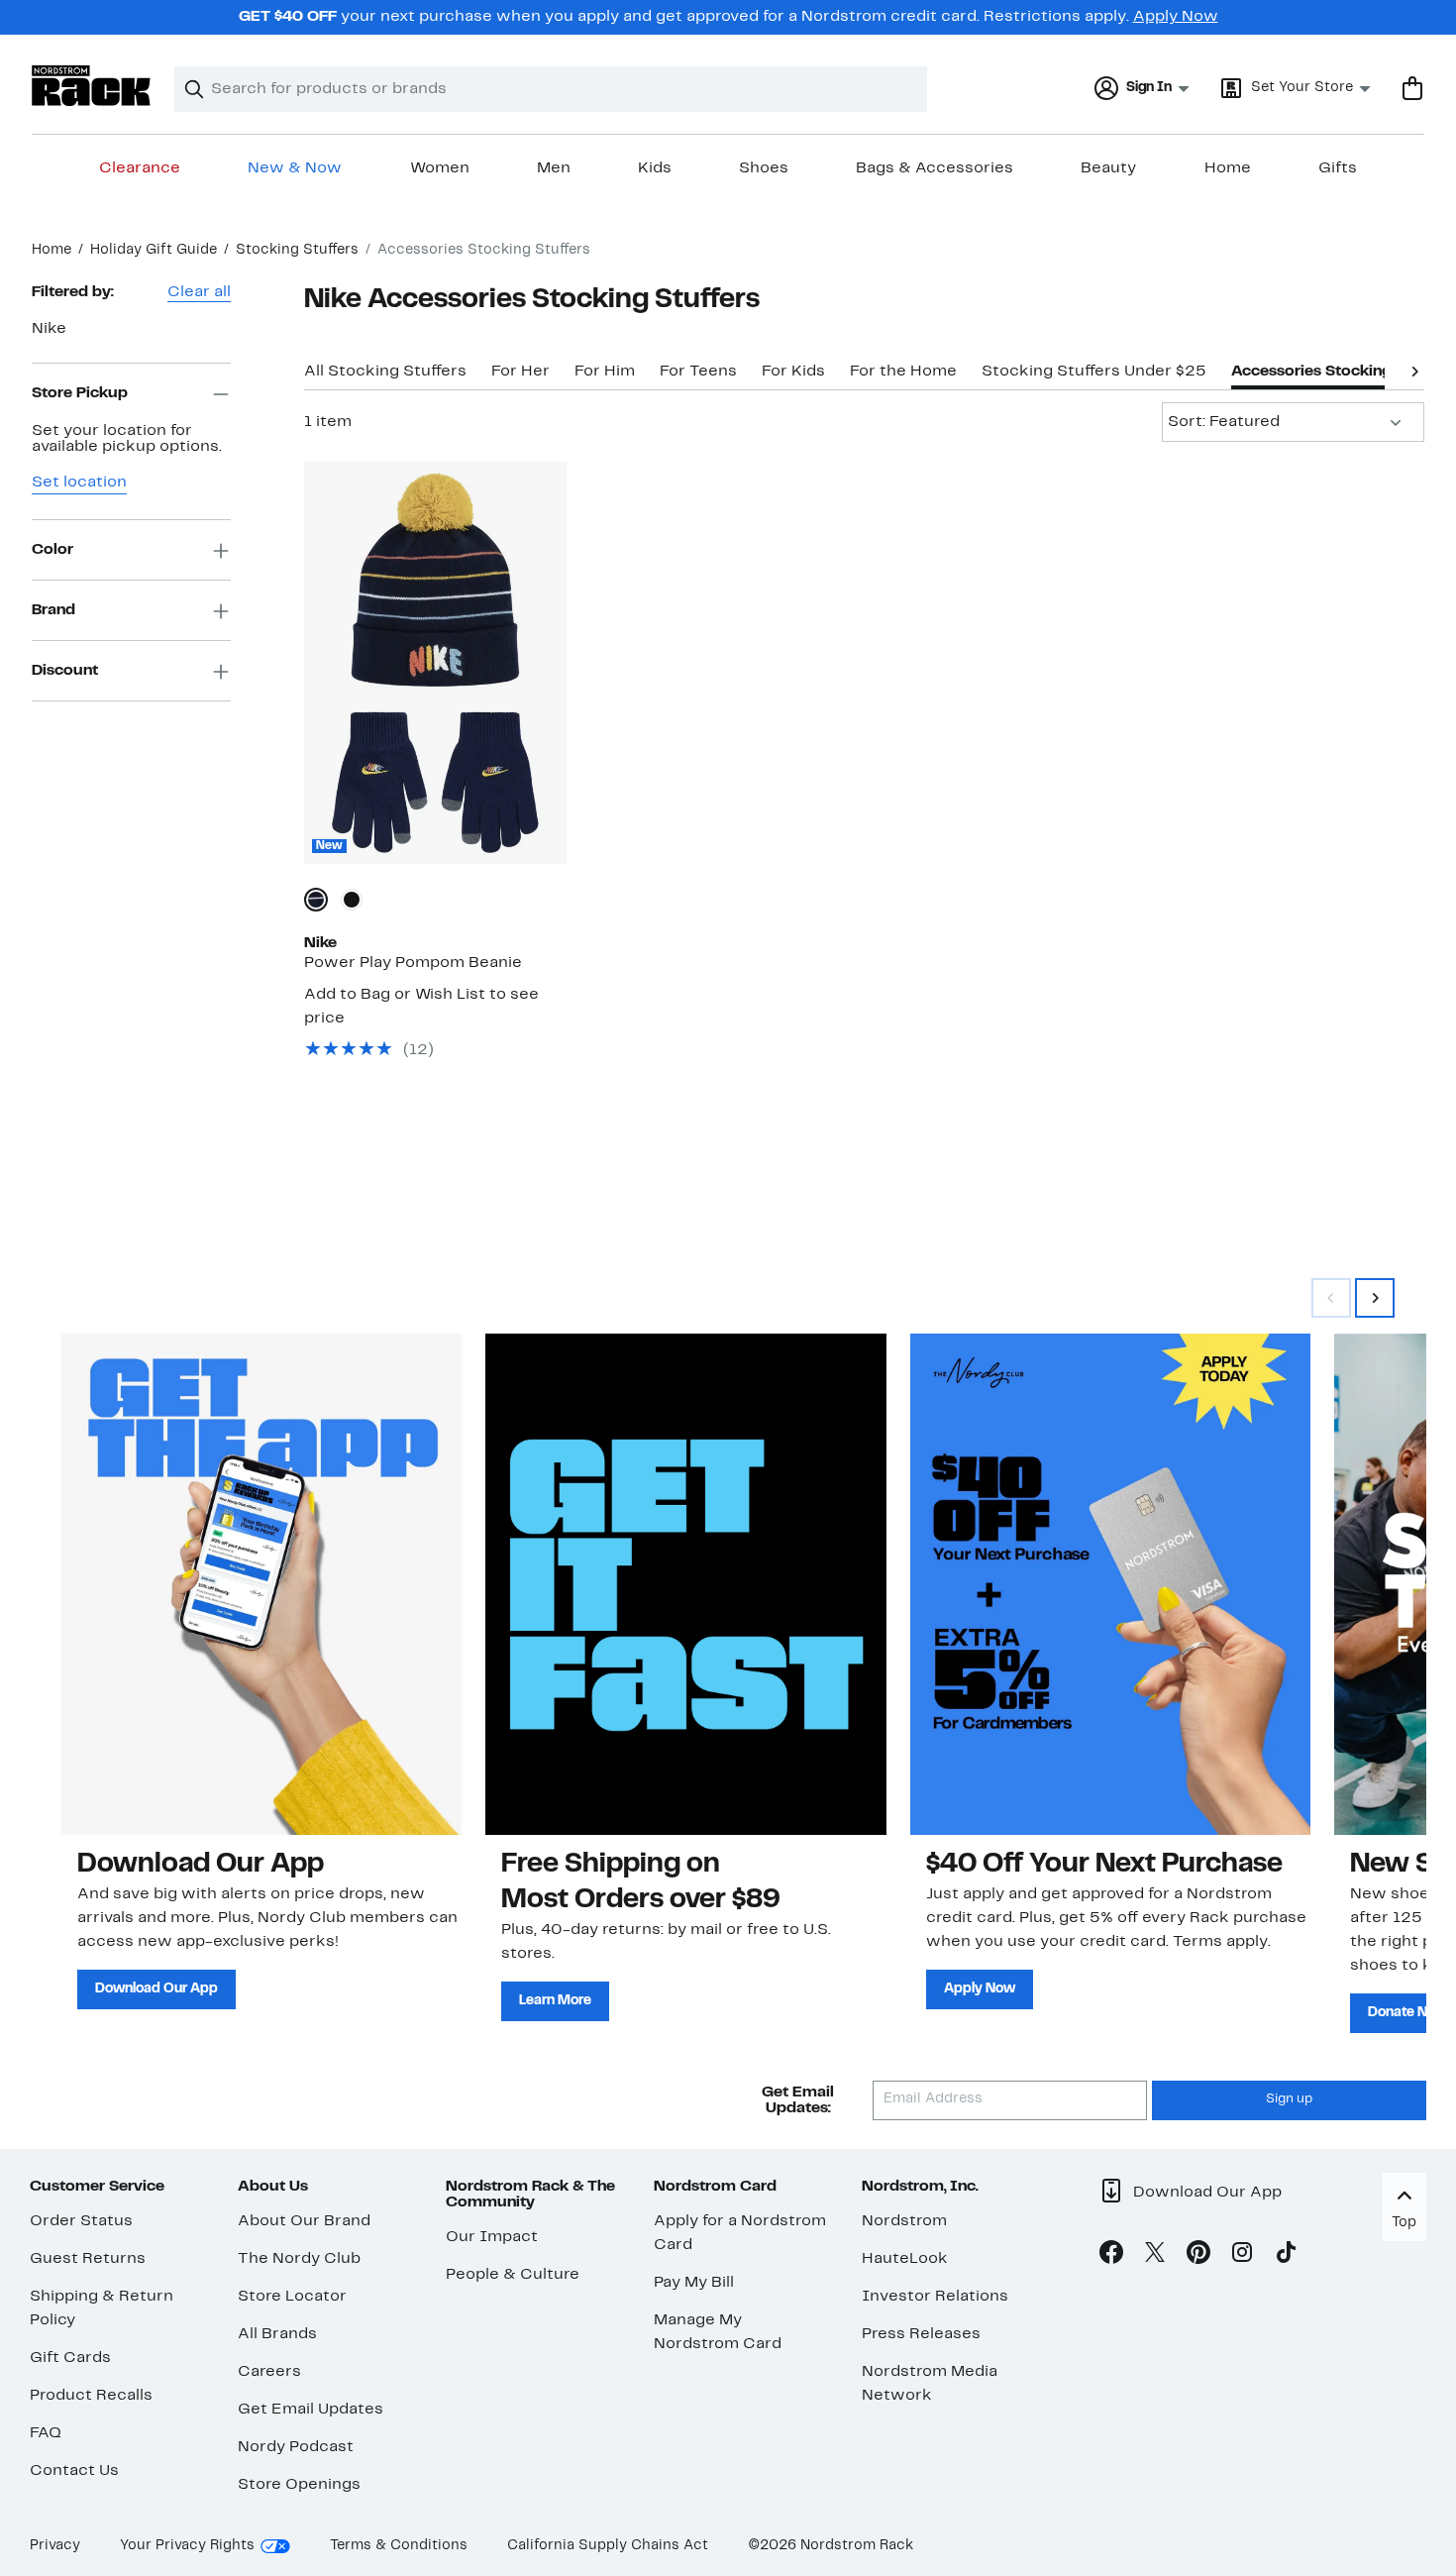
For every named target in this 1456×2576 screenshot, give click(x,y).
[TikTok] (1286, 2256)
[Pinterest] (1198, 2256)
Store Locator (292, 2297)
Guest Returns (88, 2259)
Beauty (1108, 168)
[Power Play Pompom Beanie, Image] (435, 663)
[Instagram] (1242, 2256)
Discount (65, 671)
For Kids (793, 372)
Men (554, 168)
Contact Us (74, 2471)
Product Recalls (91, 2396)
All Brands (277, 2334)
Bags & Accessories (935, 168)
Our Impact (492, 2237)
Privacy (55, 2546)
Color (52, 550)
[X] (1155, 2256)
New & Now (295, 168)
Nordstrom (904, 2221)
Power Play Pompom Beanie (413, 963)
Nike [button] (49, 329)
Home (1228, 168)
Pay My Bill (694, 2283)
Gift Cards (70, 2358)
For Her (520, 372)
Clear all (199, 292)
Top (1404, 2223)
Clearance (140, 168)
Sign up (1289, 2099)
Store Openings (299, 2485)
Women (440, 168)
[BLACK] (352, 900)
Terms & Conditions (399, 2546)
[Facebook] (1111, 2256)
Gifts (1338, 168)
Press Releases (921, 2334)
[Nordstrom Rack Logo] (91, 86)
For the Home (903, 372)
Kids (655, 168)
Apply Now (1176, 17)
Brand (53, 610)
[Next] (1414, 370)
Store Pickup (80, 393)
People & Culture (513, 2275)
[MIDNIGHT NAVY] (316, 900)
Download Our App (156, 1989)
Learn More (555, 2001)
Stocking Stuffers (297, 250)
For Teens (698, 372)
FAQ (46, 2433)
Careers (269, 2372)
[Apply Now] (1110, 1584)
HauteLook (905, 2259)
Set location (79, 483)
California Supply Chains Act (608, 2546)
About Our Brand (304, 2221)
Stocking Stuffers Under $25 (1094, 372)
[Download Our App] (261, 1584)
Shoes (764, 168)
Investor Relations (935, 2297)
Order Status (81, 2221)
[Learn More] (685, 1584)
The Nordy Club (299, 2259)
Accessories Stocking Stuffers (1343, 372)
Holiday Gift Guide (154, 250)
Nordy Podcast (296, 2447)
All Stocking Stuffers (385, 372)
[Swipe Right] (1375, 1298)
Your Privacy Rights (187, 2546)
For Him (605, 372)
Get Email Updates (311, 2410)
